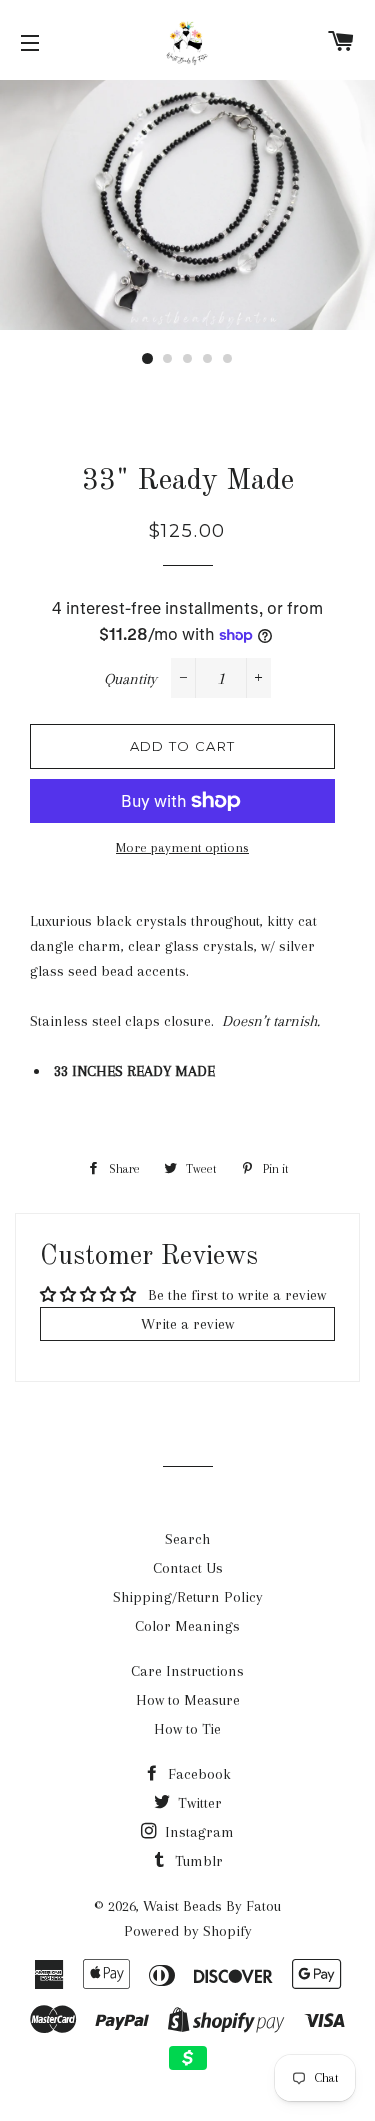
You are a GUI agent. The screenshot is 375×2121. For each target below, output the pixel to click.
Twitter (198, 1803)
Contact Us (188, 1568)
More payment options (182, 847)
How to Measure (188, 1700)
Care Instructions (187, 1671)
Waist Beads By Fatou (212, 1906)
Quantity (130, 679)
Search (187, 1539)
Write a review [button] (187, 1324)
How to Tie (187, 1729)
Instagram (197, 1832)
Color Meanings (187, 1626)
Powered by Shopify (188, 1931)
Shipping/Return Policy (188, 1597)
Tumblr (197, 1861)
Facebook (197, 1774)
